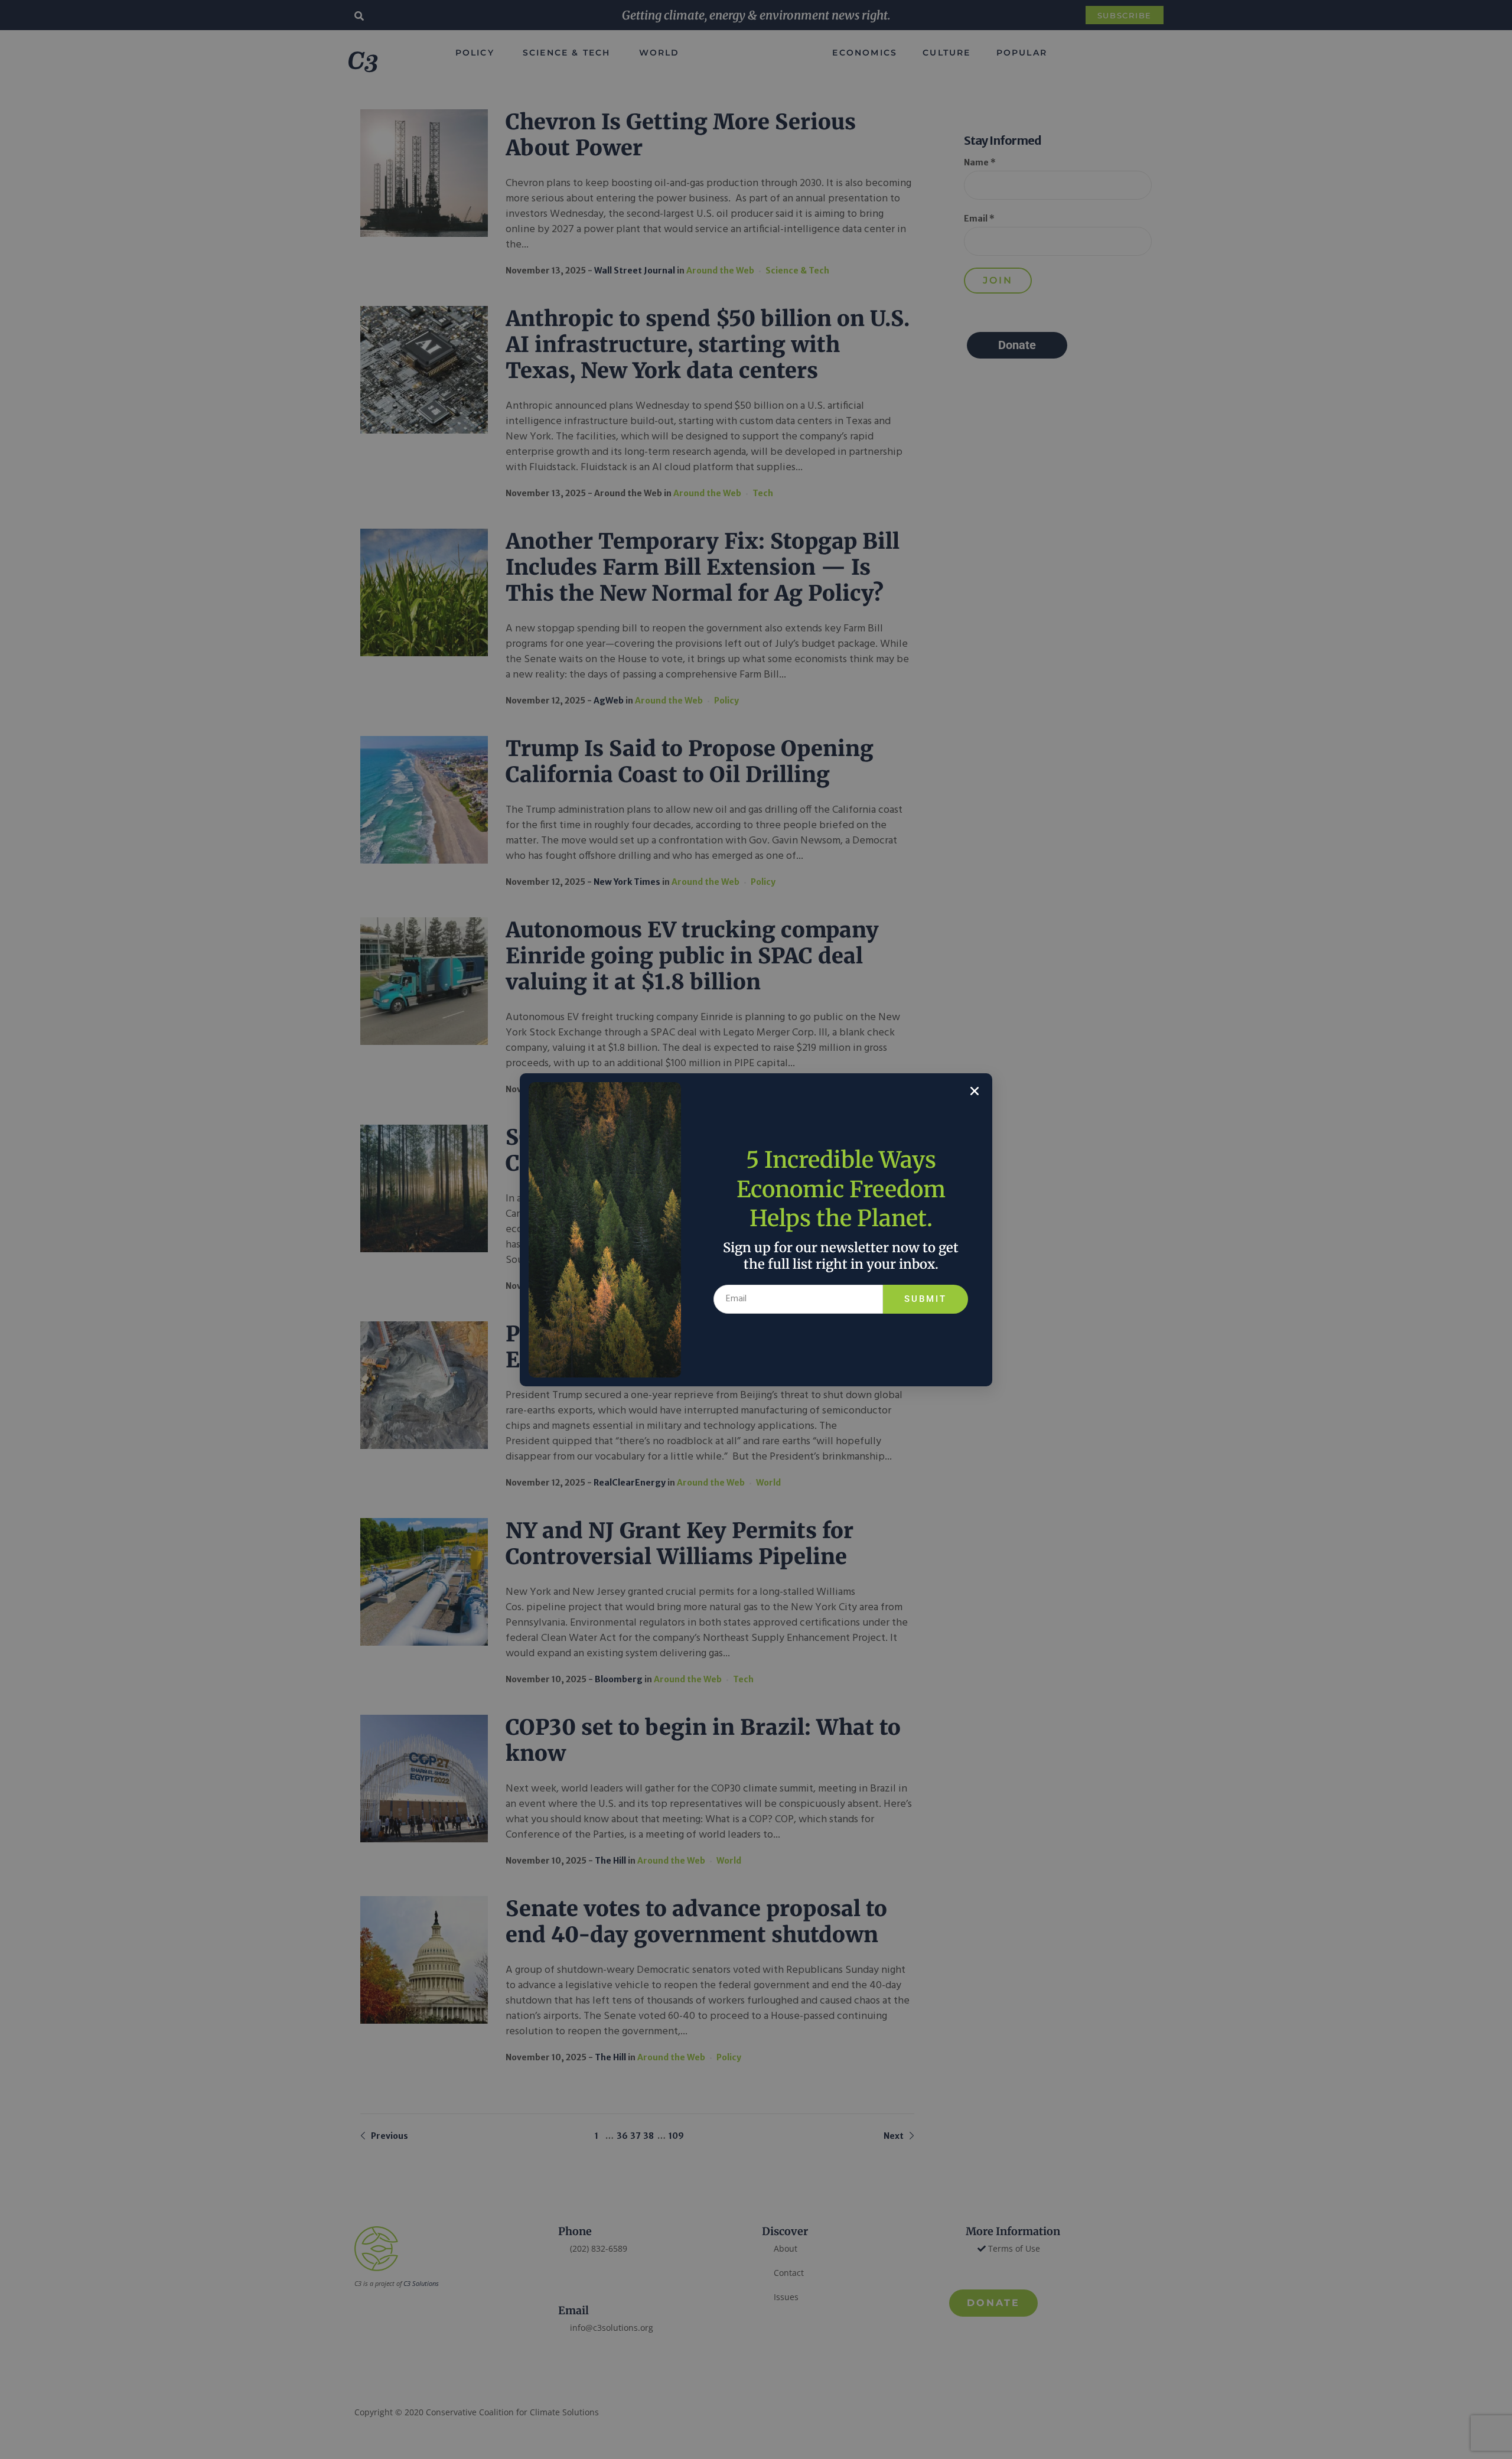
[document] (756, 1229)
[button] (975, 1091)
